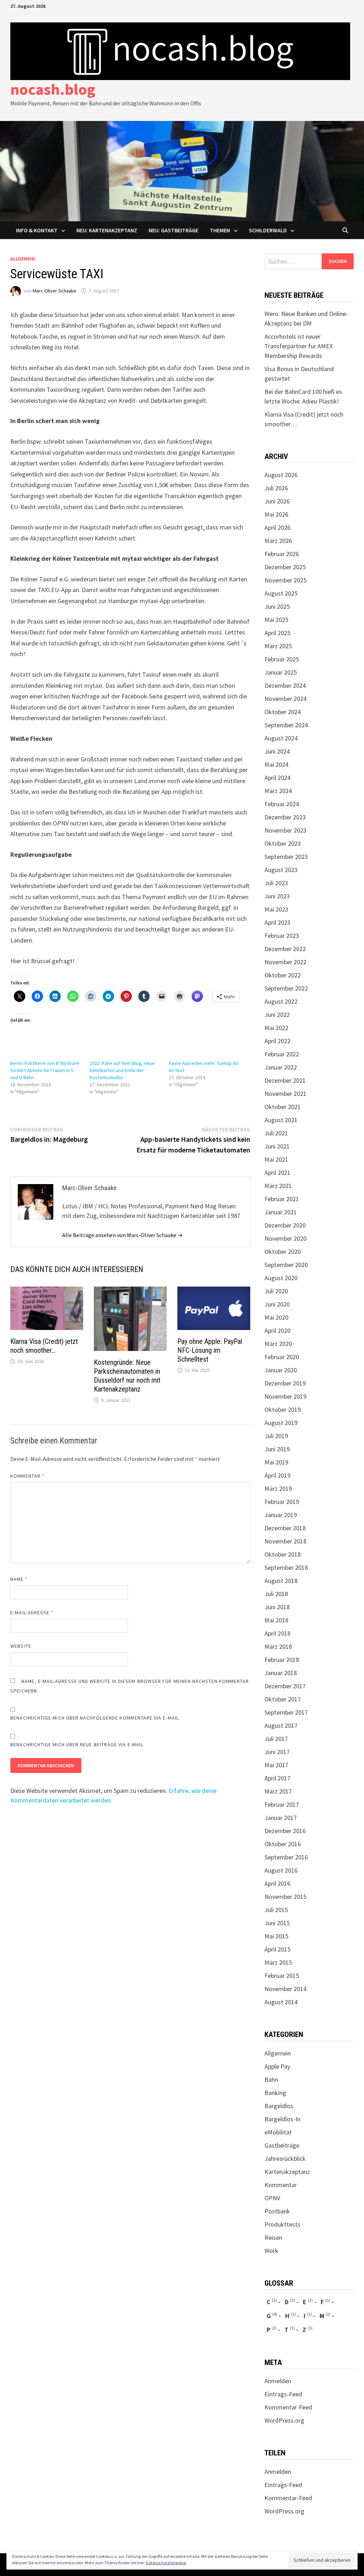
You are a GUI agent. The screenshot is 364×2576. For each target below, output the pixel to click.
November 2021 (285, 1094)
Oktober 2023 (283, 843)
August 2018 (281, 1581)
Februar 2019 (282, 1502)
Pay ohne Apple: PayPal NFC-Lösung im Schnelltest (210, 1350)
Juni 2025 (277, 606)
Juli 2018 (276, 1594)
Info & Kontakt (37, 230)
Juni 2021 (277, 1146)
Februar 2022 (282, 1054)
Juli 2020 (276, 1291)
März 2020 (278, 1344)
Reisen (273, 2237)
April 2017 (277, 1778)
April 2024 (277, 778)
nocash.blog (53, 89)
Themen (220, 230)
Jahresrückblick (285, 2158)
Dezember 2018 (285, 1528)
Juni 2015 (277, 1923)
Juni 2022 (277, 1015)
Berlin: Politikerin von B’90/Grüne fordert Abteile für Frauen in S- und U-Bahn (45, 1070)
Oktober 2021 (283, 1107)
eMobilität (278, 2132)
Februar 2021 (282, 1199)
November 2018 (285, 1541)
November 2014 (285, 1989)
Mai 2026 (276, 514)
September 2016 (286, 1857)
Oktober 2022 (283, 975)
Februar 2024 (282, 804)
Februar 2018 (282, 1660)
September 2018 (286, 1567)
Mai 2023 (276, 909)
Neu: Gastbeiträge (173, 230)
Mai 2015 (276, 1936)
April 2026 (277, 527)
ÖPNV (272, 2198)
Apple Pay (277, 2066)
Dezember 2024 (285, 685)
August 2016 (281, 1870)
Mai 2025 (276, 620)
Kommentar (27, 1476)
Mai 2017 (276, 1765)
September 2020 (286, 1265)
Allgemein (23, 259)
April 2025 (277, 633)
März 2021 (278, 1186)
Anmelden (278, 2381)
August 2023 (281, 870)
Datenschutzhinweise (166, 2563)
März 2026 (278, 541)
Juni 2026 (277, 501)
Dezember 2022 (285, 949)
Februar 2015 (282, 1976)
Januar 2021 (281, 1212)
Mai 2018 (276, 1620)
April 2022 (277, 1041)
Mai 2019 (276, 1462)
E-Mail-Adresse (32, 1612)
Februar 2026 (282, 554)
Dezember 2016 (285, 1831)
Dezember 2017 (285, 1686)
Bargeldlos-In (282, 2119)
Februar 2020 (282, 1357)
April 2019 (277, 1475)
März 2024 (278, 791)
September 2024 (286, 725)
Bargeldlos (279, 2106)
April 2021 (277, 1173)
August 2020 (281, 1278)
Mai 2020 (276, 1317)
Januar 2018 (281, 1673)
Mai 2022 (276, 1028)
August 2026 (281, 475)
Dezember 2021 (285, 1080)
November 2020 (285, 1238)
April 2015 (277, 1949)
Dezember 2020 (285, 1225)
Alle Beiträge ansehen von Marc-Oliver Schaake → (122, 1235)
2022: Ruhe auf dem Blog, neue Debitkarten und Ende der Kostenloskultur (122, 1070)
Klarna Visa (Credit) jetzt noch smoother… (44, 1346)
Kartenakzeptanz (287, 2172)
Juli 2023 (276, 883)
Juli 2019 (276, 1436)
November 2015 (285, 1897)
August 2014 (281, 2002)
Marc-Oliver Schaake (55, 291)
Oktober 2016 (283, 1844)
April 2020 (277, 1331)
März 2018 (278, 1646)
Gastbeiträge (282, 2145)
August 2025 (281, 593)
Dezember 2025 (285, 567)
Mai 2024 (276, 764)
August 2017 (281, 1725)
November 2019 (285, 1396)
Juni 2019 (277, 1449)
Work (271, 2251)
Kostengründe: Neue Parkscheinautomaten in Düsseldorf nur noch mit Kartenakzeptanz (127, 1376)
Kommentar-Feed (288, 2407)
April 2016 (277, 1883)
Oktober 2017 (283, 1699)
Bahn (271, 2079)
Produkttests (282, 2224)
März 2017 (278, 1791)
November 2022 (285, 962)
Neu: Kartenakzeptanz (107, 230)
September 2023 (286, 857)
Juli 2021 (276, 1133)
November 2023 (285, 830)
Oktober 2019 (283, 1410)
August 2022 (281, 1001)
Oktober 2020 (283, 1252)
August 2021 (281, 1120)
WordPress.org (284, 2420)
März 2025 (278, 646)
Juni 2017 (277, 1752)
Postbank (277, 2211)
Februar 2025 (282, 659)
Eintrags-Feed (283, 2394)
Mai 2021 (276, 1159)
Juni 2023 (277, 896)
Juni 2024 (277, 751)
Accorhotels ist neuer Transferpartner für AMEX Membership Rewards (299, 346)
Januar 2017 (281, 1818)
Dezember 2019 (285, 1383)
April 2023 (277, 922)
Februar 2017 (282, 1804)
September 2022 (286, 988)
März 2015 (278, 1962)
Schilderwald (268, 230)
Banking (275, 2093)
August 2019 (281, 1423)
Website (21, 1646)
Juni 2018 (277, 1607)
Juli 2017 (276, 1739)
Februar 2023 (282, 936)
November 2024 (285, 699)
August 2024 (281, 738)
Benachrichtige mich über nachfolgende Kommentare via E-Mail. (95, 1718)
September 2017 (286, 1712)
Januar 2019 (281, 1515)
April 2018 (277, 1633)
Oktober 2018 (283, 1554)
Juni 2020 (277, 1304)
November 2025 (285, 580)
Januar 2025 (281, 672)
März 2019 (278, 1488)
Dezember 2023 (285, 817)
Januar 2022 (281, 1067)
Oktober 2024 (283, 712)
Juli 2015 (276, 1910)
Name (19, 1579)
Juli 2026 (276, 488)
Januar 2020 (281, 1370)
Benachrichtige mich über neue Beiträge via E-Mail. (77, 1744)
